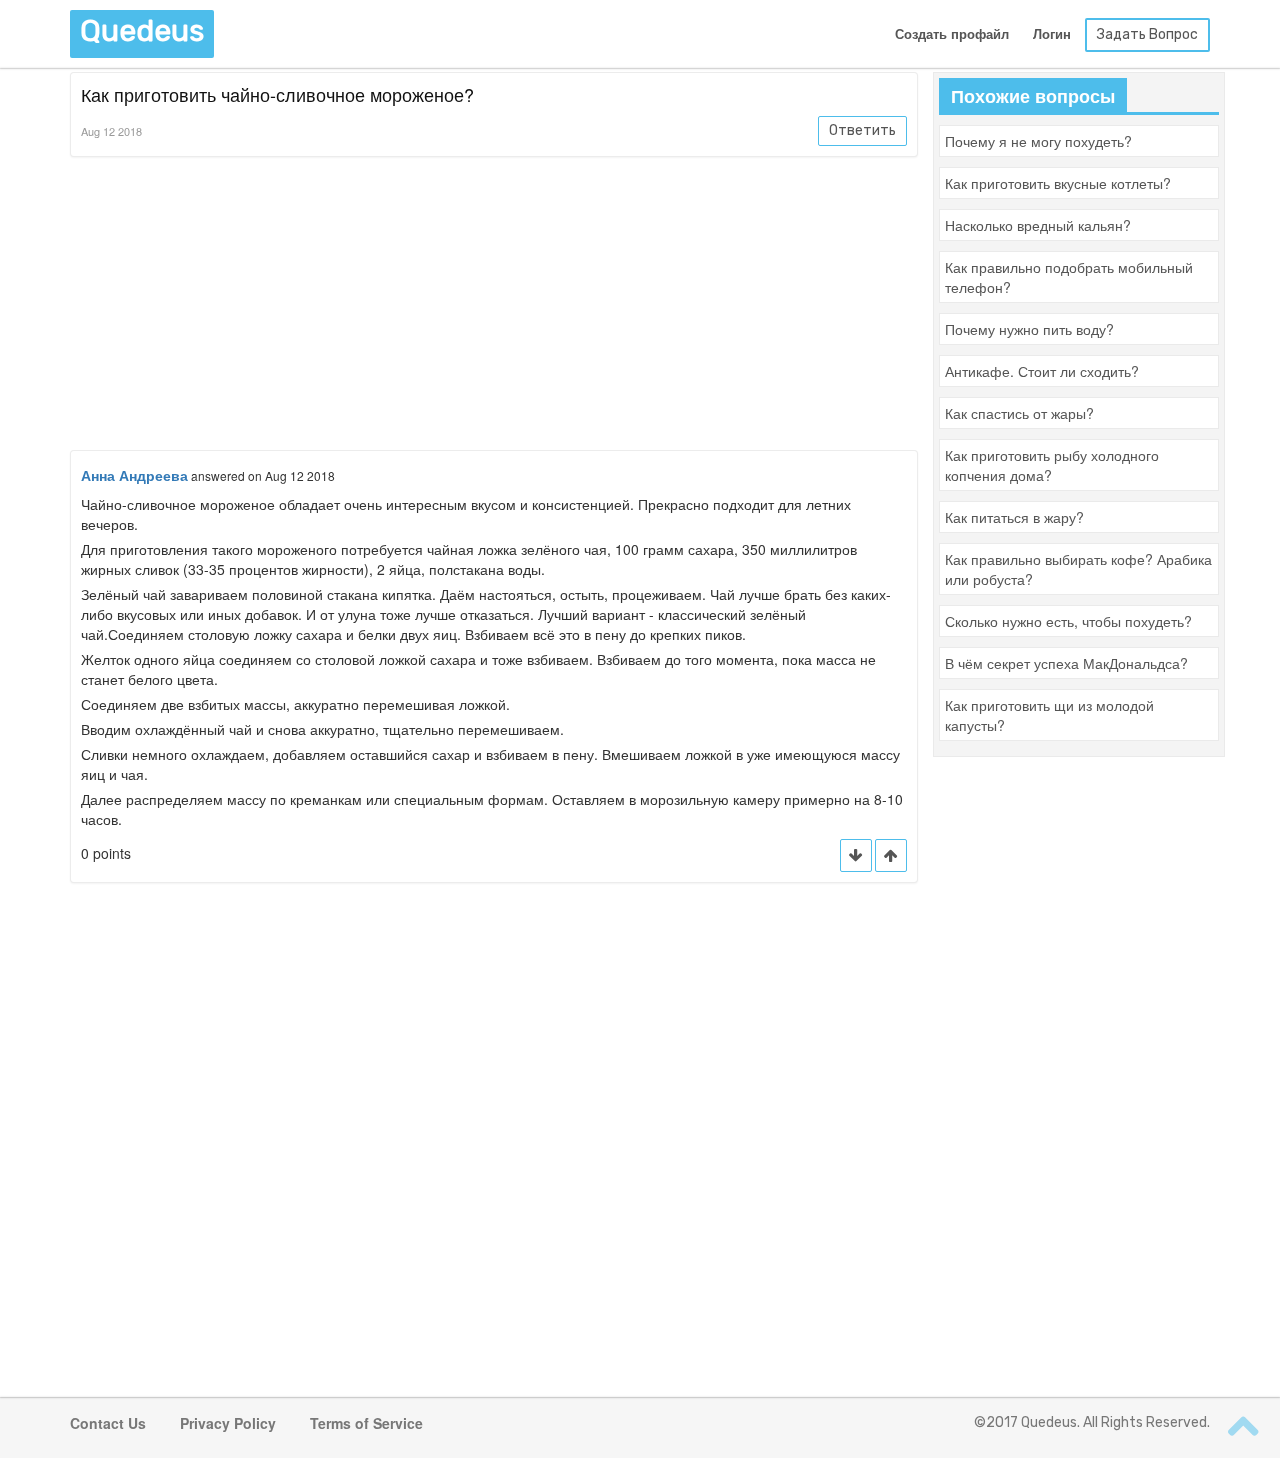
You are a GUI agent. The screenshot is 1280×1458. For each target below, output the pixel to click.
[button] (891, 855)
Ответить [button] (862, 130)
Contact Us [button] (108, 1423)
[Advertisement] (494, 307)
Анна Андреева (134, 475)
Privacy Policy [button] (228, 1423)
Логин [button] (1052, 34)
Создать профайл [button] (952, 34)
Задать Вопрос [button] (1147, 34)
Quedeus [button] (142, 31)
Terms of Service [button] (366, 1423)
